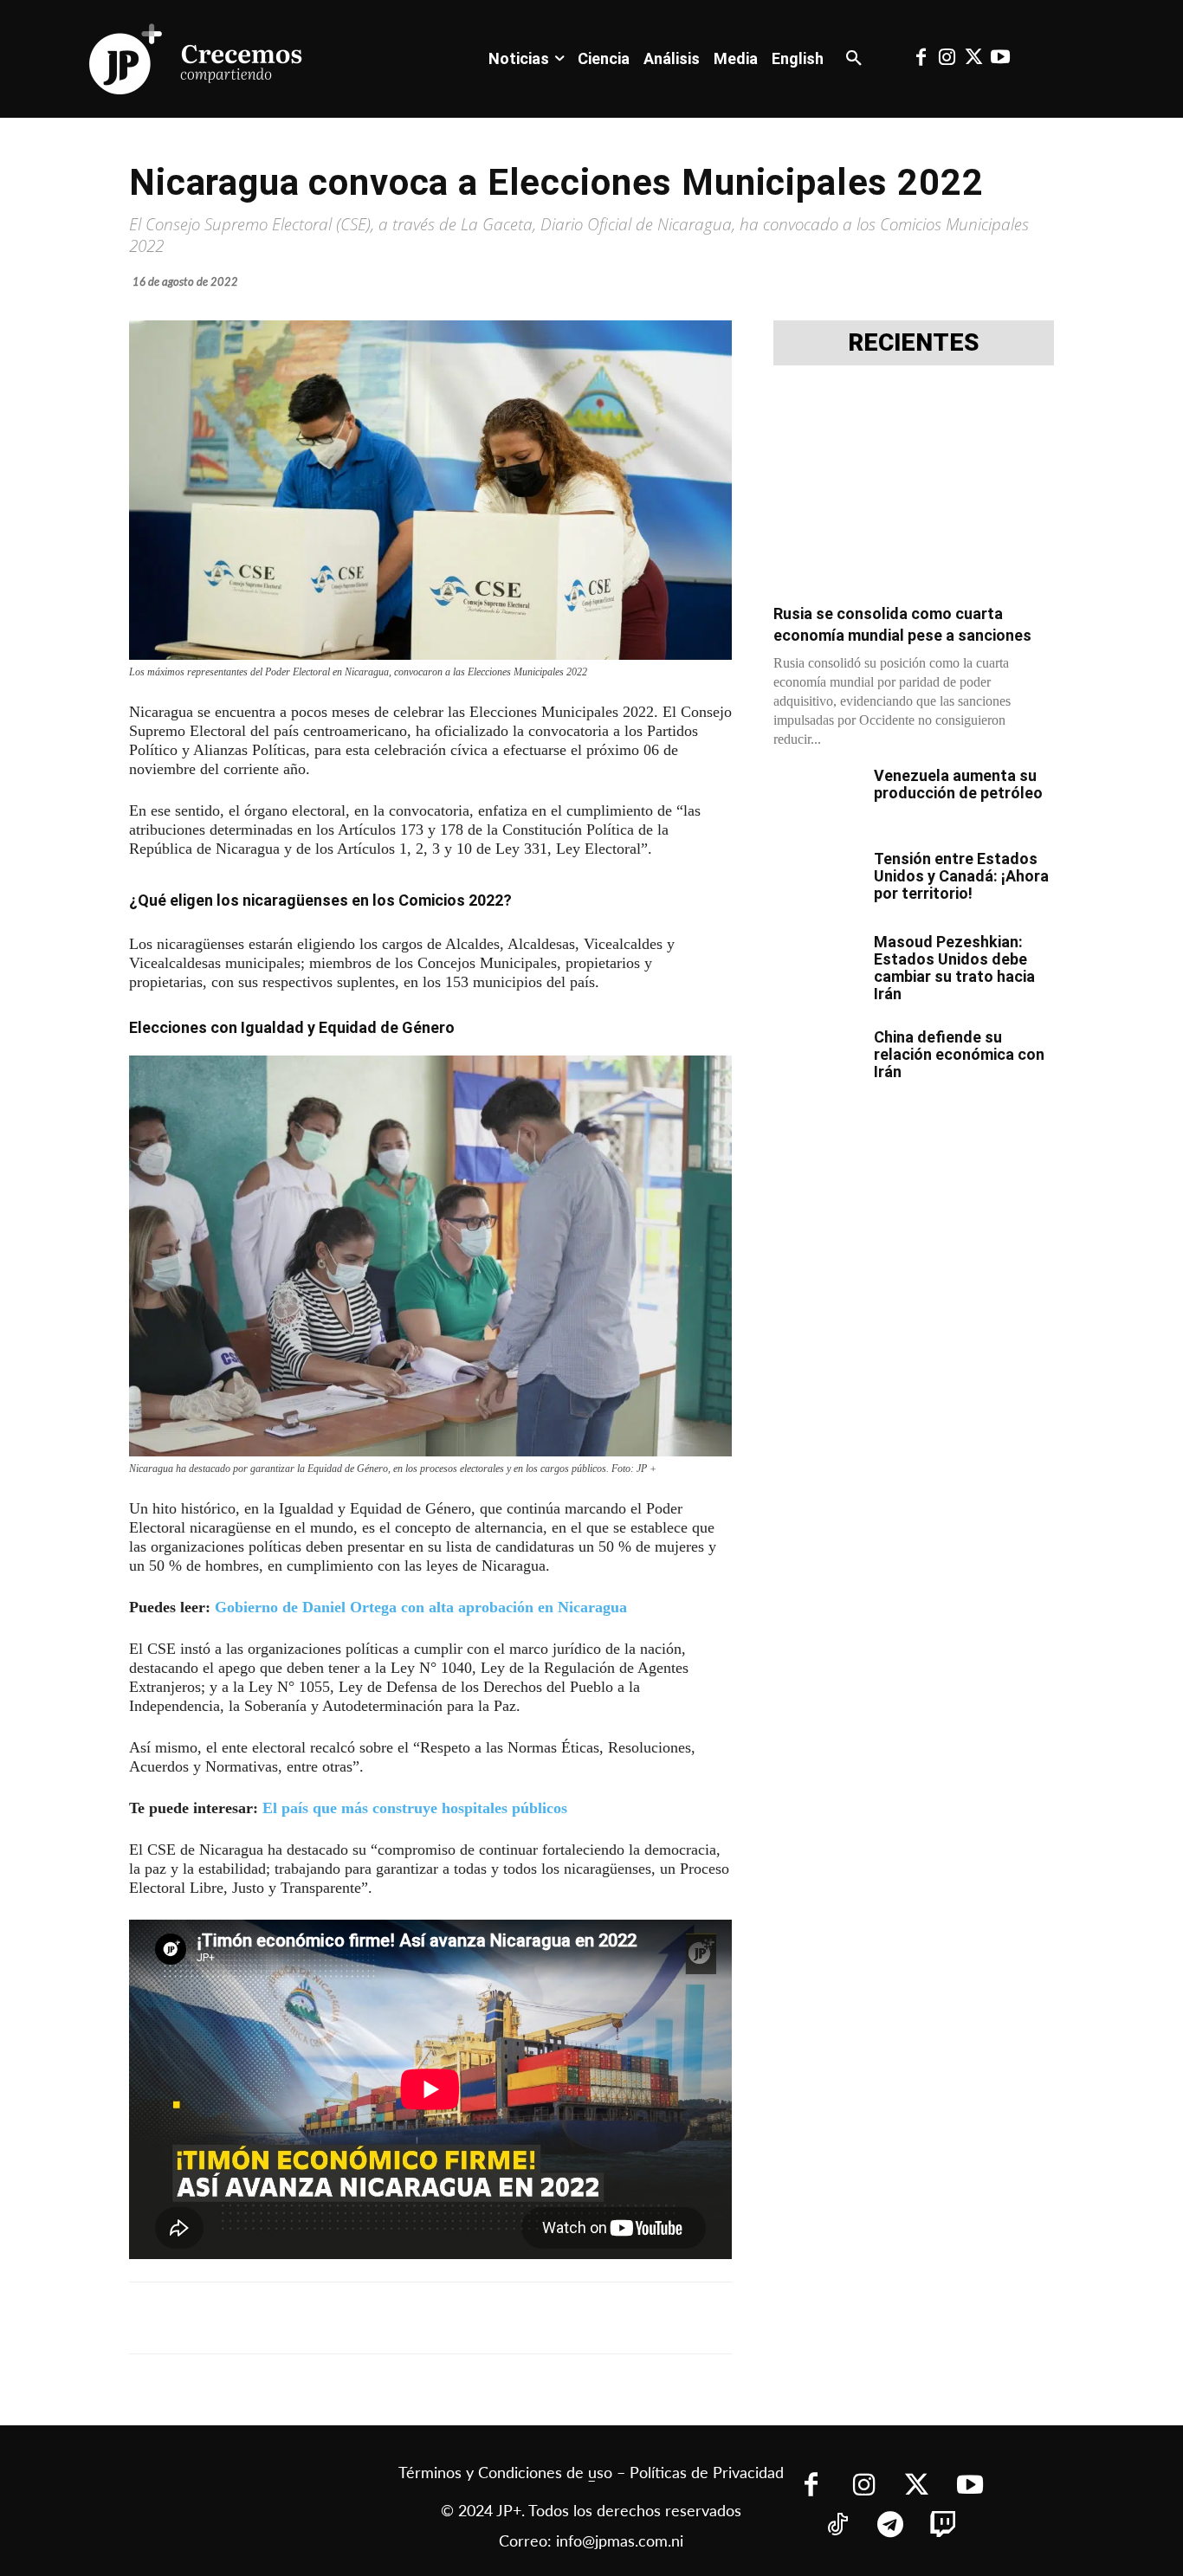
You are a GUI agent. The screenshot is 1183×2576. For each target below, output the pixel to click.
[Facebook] (921, 59)
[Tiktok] (838, 2526)
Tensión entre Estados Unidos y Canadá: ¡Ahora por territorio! (961, 876)
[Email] (472, 2318)
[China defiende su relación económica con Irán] (817, 1059)
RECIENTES (914, 343)
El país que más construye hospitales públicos (415, 1808)
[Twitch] (944, 2526)
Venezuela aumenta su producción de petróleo (958, 784)
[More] (553, 2318)
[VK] (432, 2318)
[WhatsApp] (392, 2318)
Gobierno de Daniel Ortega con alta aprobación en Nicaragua (421, 1607)
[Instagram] (947, 59)
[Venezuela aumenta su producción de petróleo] (817, 797)
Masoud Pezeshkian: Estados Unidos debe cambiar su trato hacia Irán (954, 968)
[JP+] (197, 59)
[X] (313, 2318)
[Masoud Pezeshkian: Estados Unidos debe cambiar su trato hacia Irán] (817, 964)
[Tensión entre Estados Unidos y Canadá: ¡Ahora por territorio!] (817, 881)
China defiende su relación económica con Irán (959, 1054)
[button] (854, 59)
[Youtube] (999, 59)
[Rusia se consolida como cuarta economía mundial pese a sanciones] (914, 490)
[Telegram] (352, 2318)
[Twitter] (973, 59)
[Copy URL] (512, 2318)
